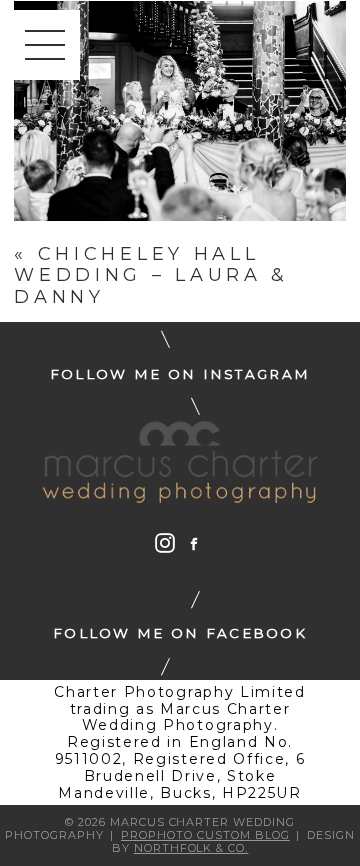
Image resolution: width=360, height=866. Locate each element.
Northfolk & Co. (191, 848)
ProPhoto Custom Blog (205, 835)
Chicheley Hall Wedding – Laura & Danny (151, 275)
